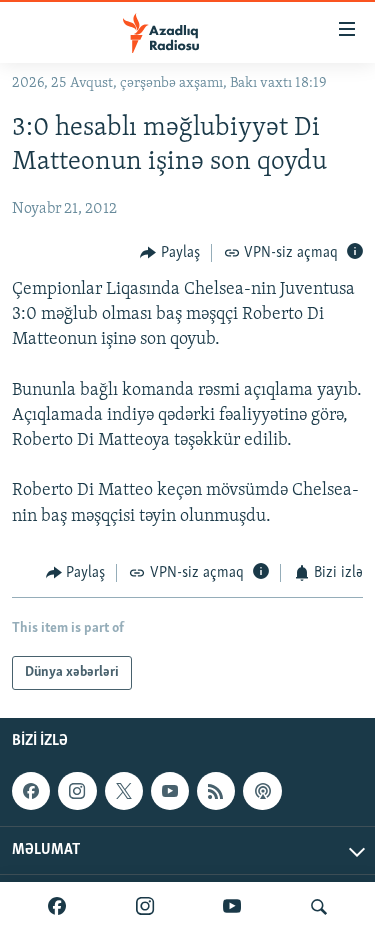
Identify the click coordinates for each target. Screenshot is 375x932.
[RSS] (216, 791)
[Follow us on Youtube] (170, 791)
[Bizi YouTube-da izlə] (232, 907)
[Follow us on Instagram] (77, 791)
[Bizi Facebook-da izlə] (57, 907)
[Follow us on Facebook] (31, 791)
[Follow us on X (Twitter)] (124, 791)
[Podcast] (262, 791)
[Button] (170, 253)
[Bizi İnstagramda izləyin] (145, 907)
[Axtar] (319, 907)
